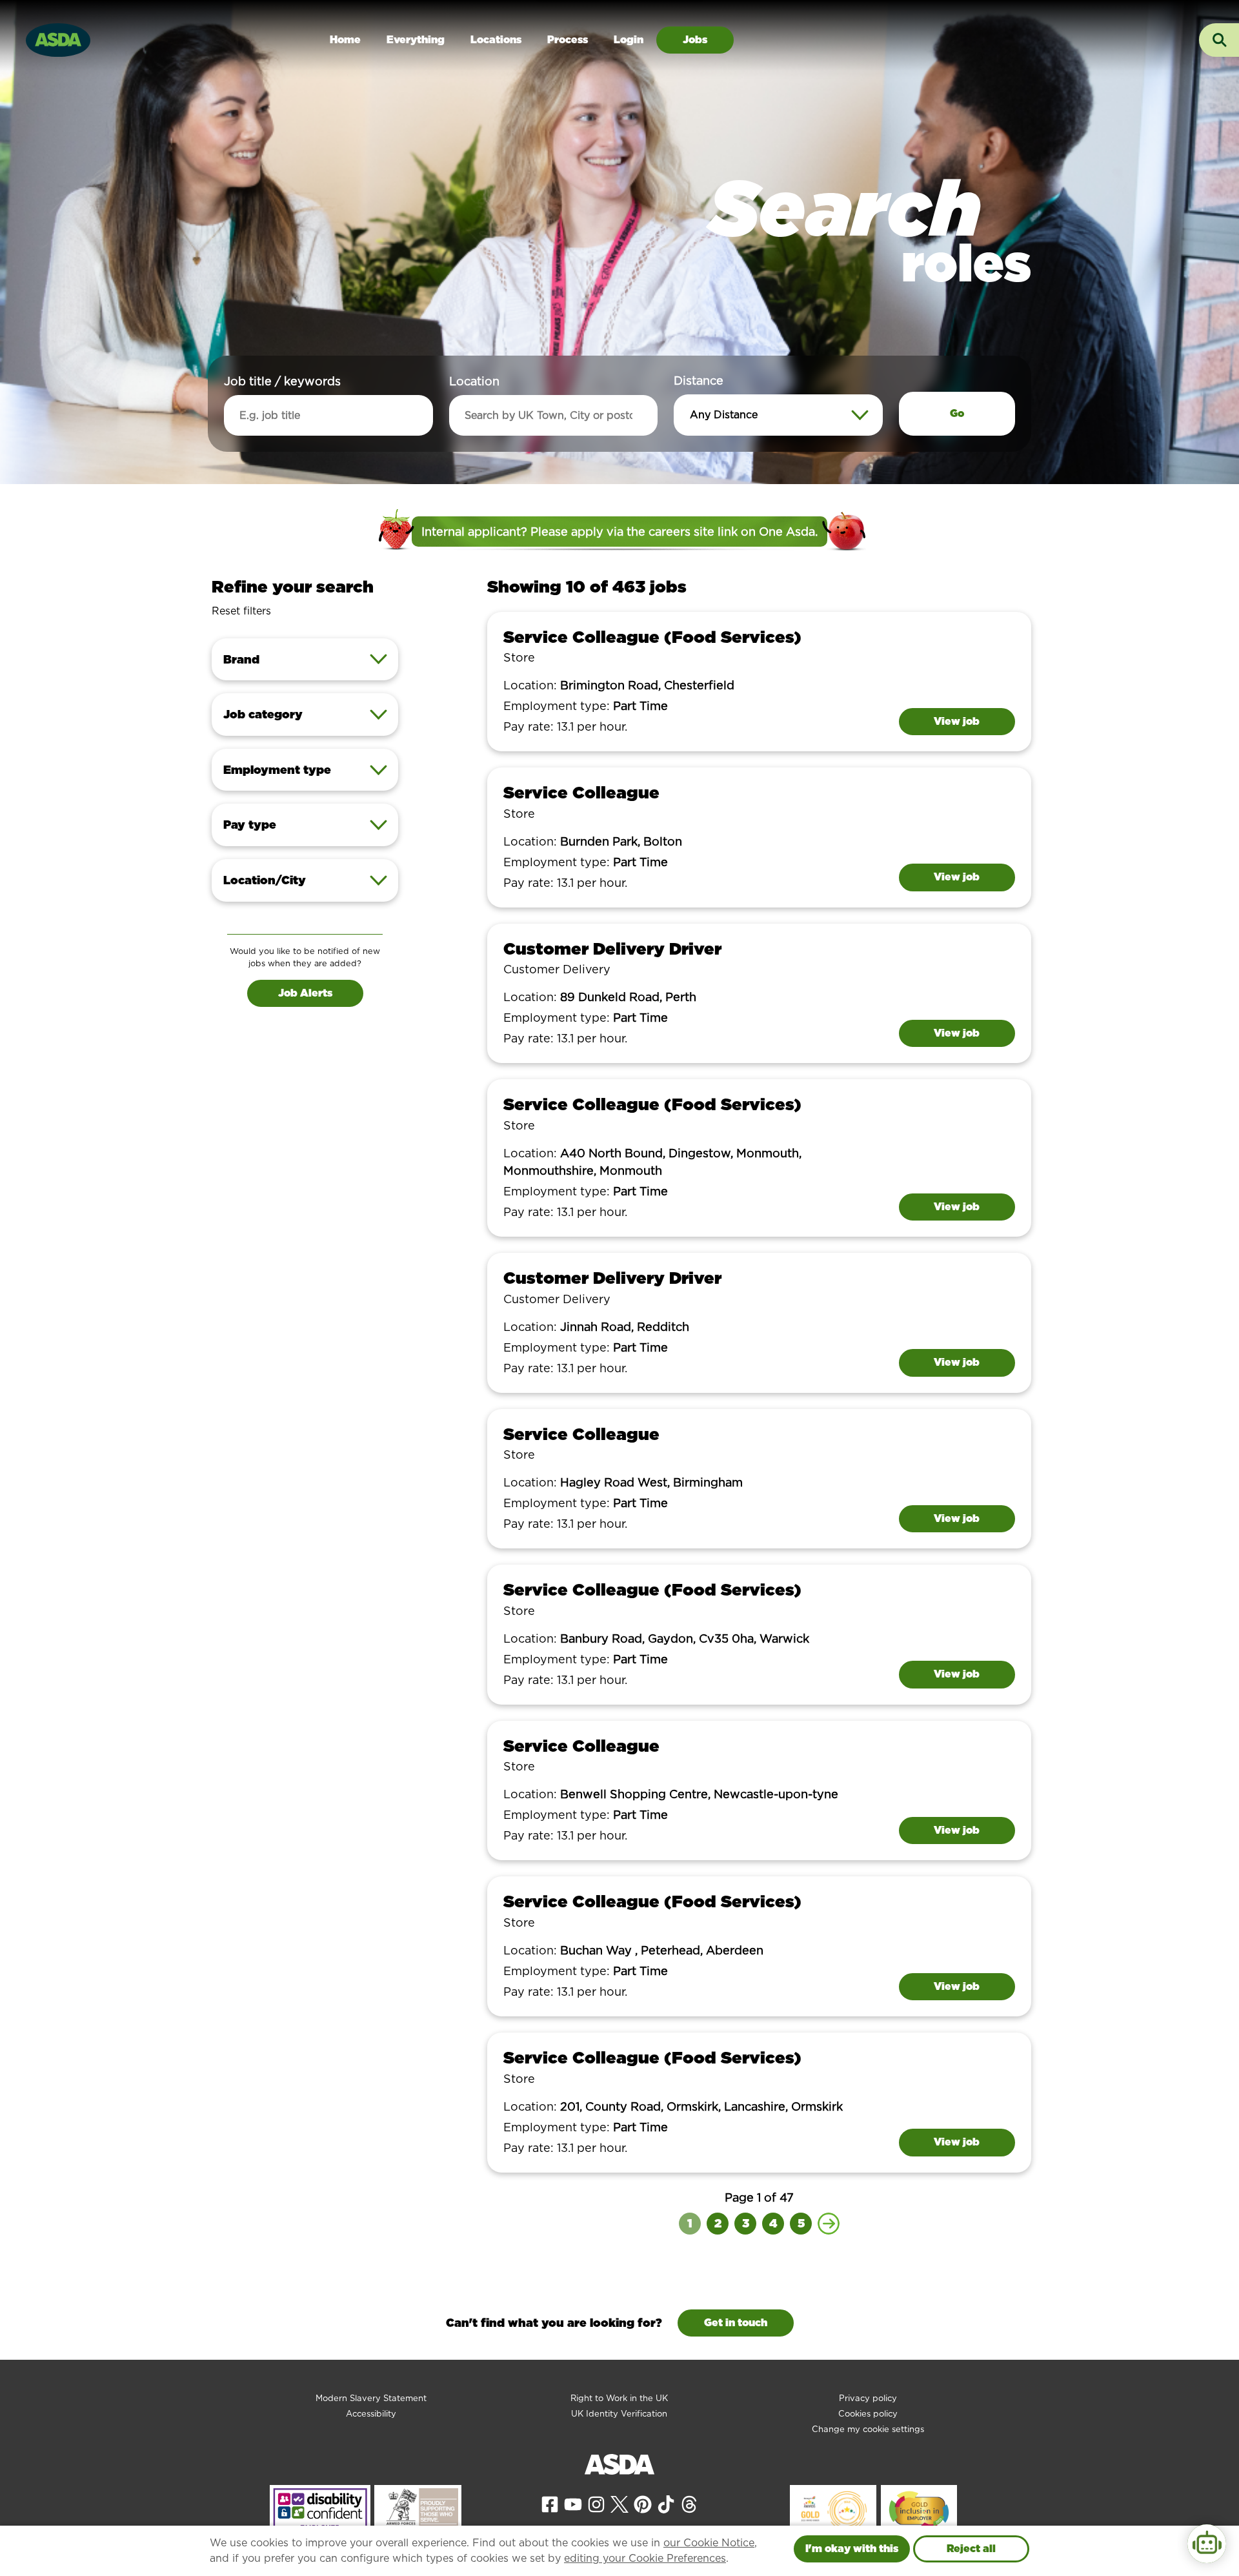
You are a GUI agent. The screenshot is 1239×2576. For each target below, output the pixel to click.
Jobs (695, 40)
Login (629, 40)
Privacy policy (868, 2398)
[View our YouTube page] (573, 2503)
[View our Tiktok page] (666, 2503)
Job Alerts (305, 993)
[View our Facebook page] (550, 2503)
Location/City (265, 880)
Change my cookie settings (868, 2429)
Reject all (971, 2549)
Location (474, 381)
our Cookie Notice (709, 2543)
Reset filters (241, 611)
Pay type (250, 825)
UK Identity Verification (619, 2414)
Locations (496, 40)
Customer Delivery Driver (612, 948)
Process (568, 40)
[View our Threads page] (689, 2503)
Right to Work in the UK (619, 2398)
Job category (263, 714)
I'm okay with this (852, 2549)
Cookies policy (868, 2414)
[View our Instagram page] (596, 2503)
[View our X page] (619, 2503)
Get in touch (736, 2323)
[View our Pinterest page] (643, 2503)
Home (345, 40)
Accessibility (371, 2414)
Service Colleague (581, 792)
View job (957, 721)
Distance (699, 380)
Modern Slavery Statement (371, 2398)
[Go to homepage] (58, 38)
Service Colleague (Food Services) (652, 637)
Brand (241, 659)
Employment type (277, 770)
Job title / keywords (282, 381)
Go (957, 413)
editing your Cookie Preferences (645, 2558)
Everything (416, 40)
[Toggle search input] (1219, 40)
